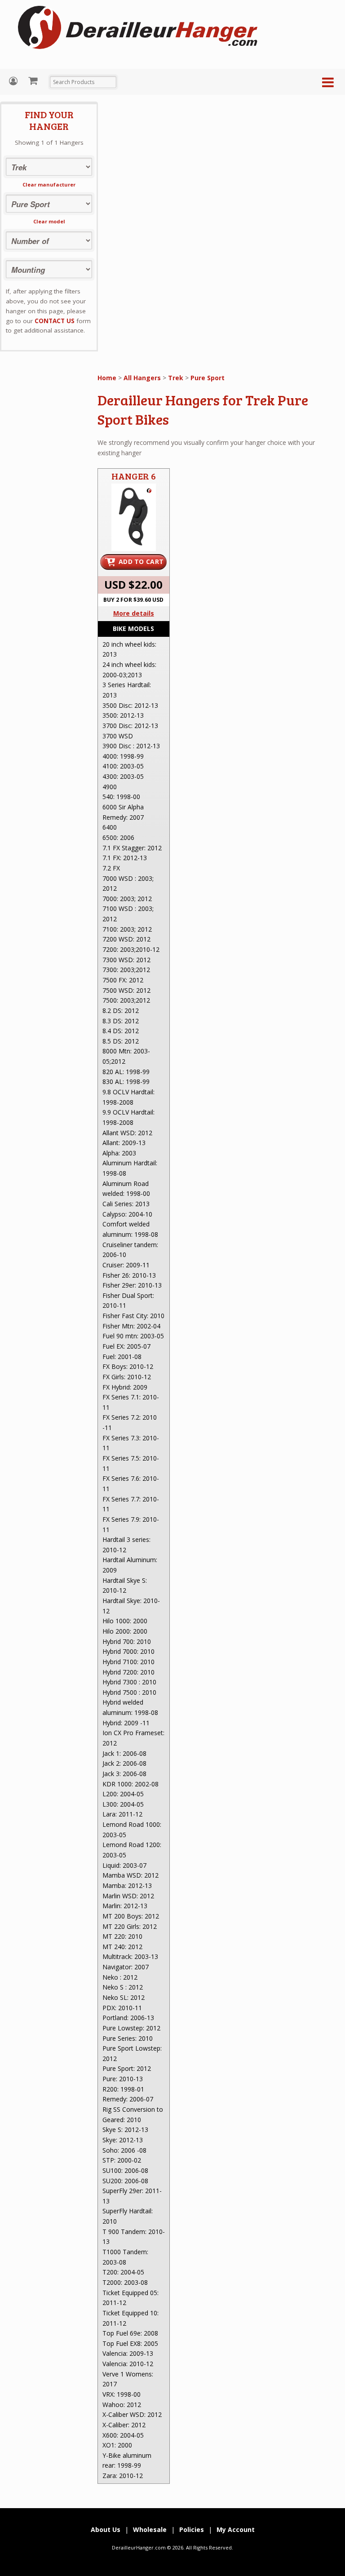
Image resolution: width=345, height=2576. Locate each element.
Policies (192, 2529)
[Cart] (34, 80)
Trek (176, 378)
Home (107, 378)
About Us (106, 2529)
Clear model (49, 221)
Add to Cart (141, 562)
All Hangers (142, 378)
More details (134, 613)
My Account (14, 81)
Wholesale (150, 2529)
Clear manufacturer (49, 184)
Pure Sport (208, 378)
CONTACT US (55, 321)
